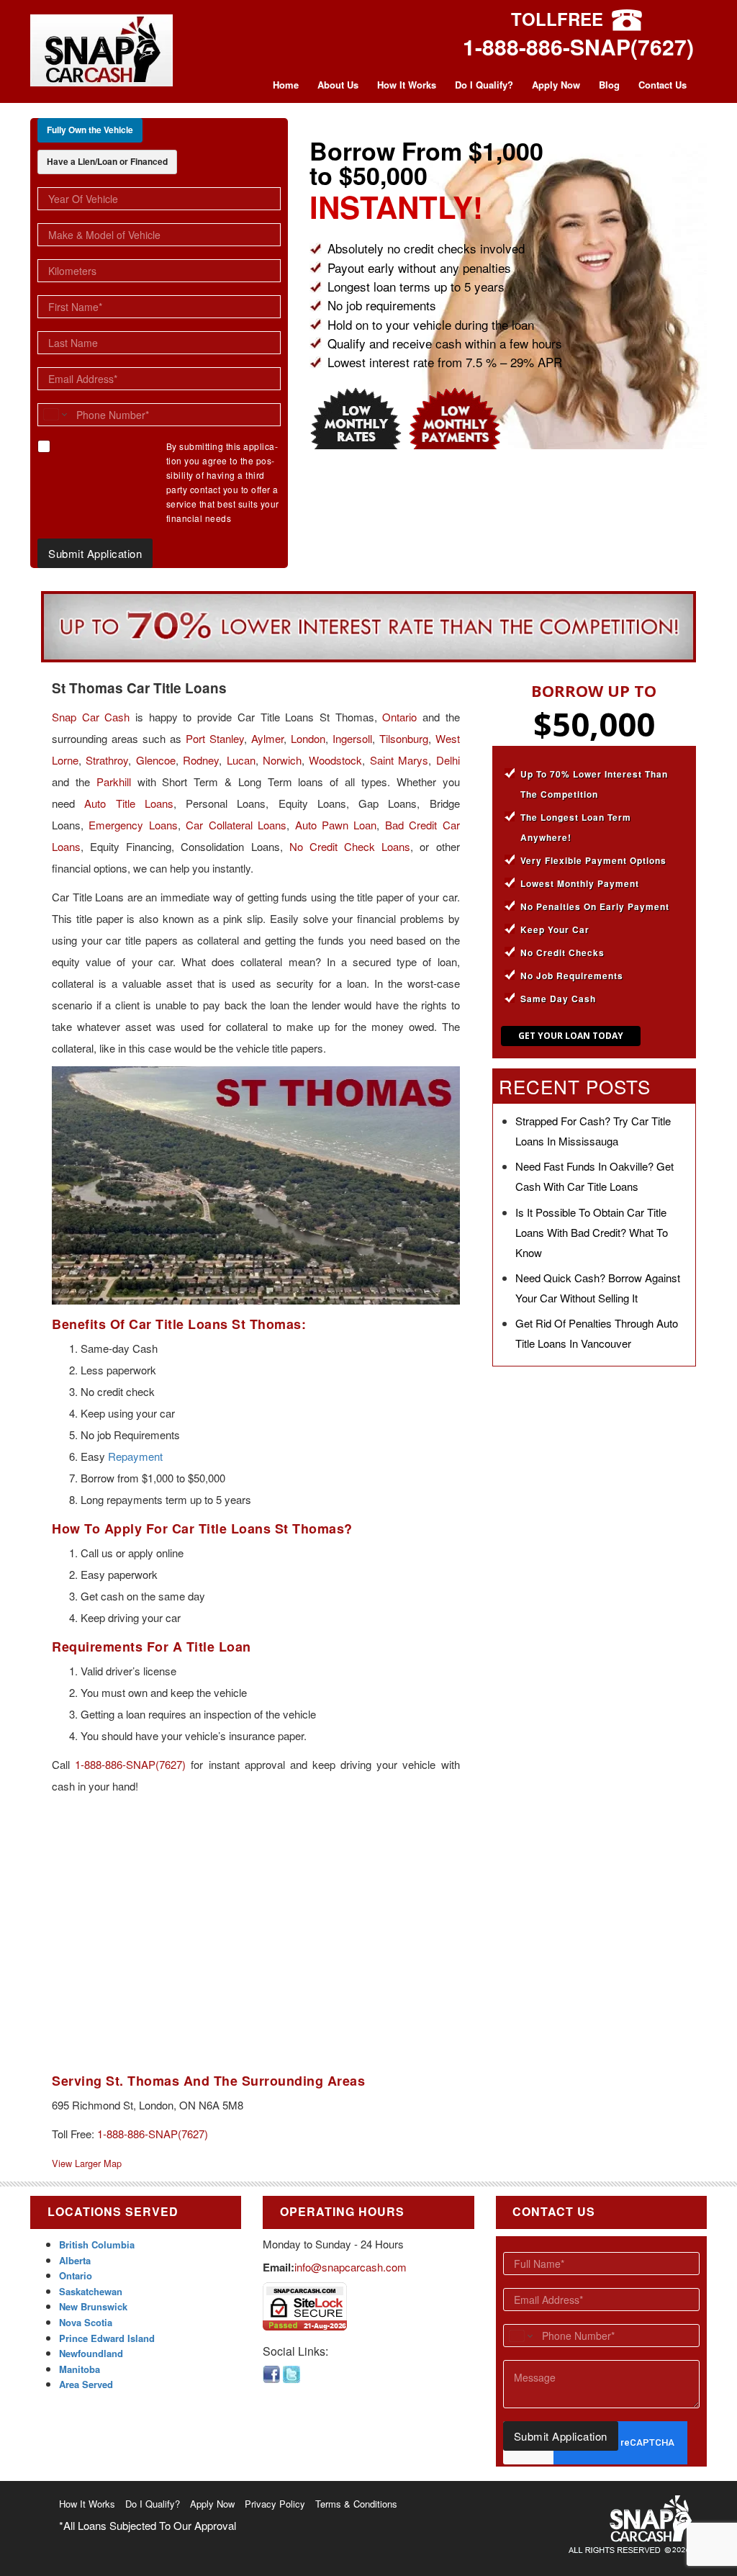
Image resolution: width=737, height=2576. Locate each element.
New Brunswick (93, 2306)
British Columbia (97, 2244)
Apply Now (556, 85)
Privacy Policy (275, 2504)
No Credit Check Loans (350, 846)
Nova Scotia (86, 2322)
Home (286, 85)
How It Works (407, 85)
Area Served (86, 2384)
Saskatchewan (91, 2291)
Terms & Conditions (356, 2504)
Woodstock (335, 760)
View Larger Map (87, 2163)
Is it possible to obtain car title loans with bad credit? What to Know (592, 1232)
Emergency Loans (133, 825)
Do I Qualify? (484, 85)
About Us (338, 85)
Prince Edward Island (107, 2338)
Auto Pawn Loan (336, 825)
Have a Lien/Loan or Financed (107, 161)
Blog (609, 85)
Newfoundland (91, 2353)
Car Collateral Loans (236, 825)
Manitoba (80, 2369)
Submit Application (95, 553)
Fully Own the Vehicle (90, 130)
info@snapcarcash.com (351, 2267)
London (308, 738)
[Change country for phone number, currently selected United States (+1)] (54, 415)
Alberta (75, 2260)
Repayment (135, 1456)
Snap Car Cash (91, 717)
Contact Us (663, 85)
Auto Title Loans (129, 803)
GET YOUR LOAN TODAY (571, 1036)
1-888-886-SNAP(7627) (578, 46)
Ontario (399, 717)
